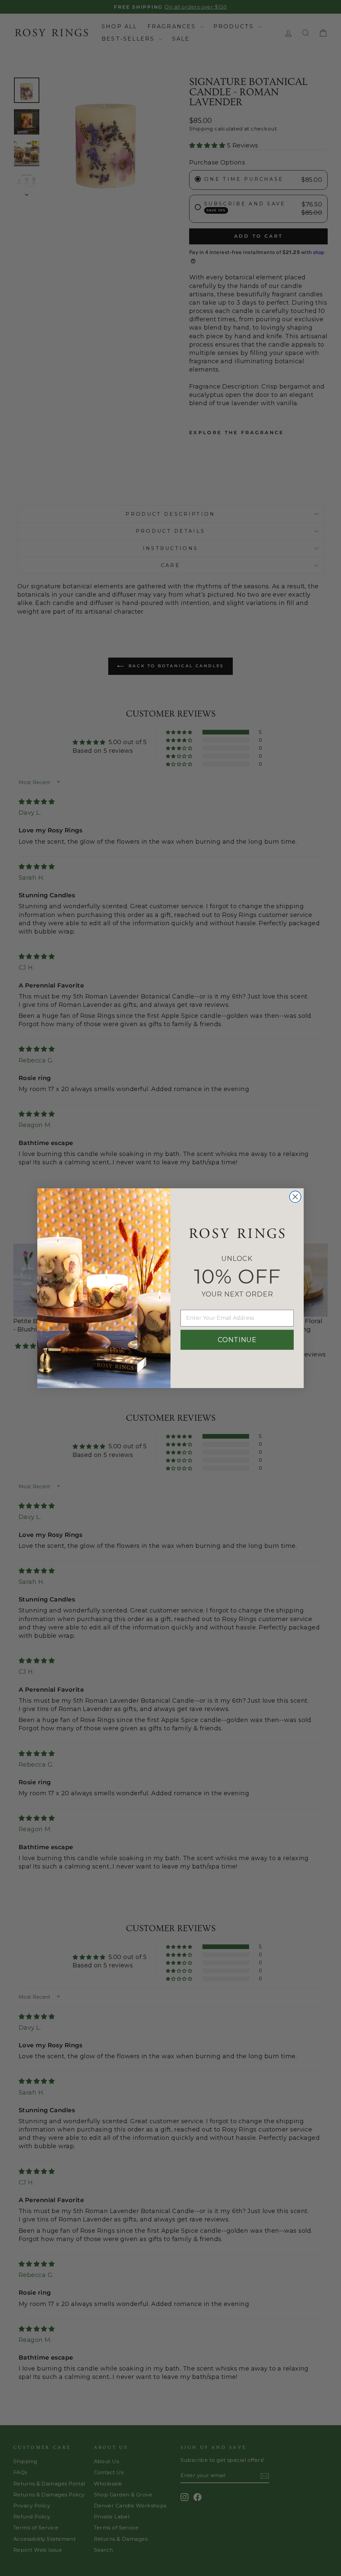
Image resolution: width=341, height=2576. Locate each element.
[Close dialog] (295, 1197)
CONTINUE (237, 1340)
